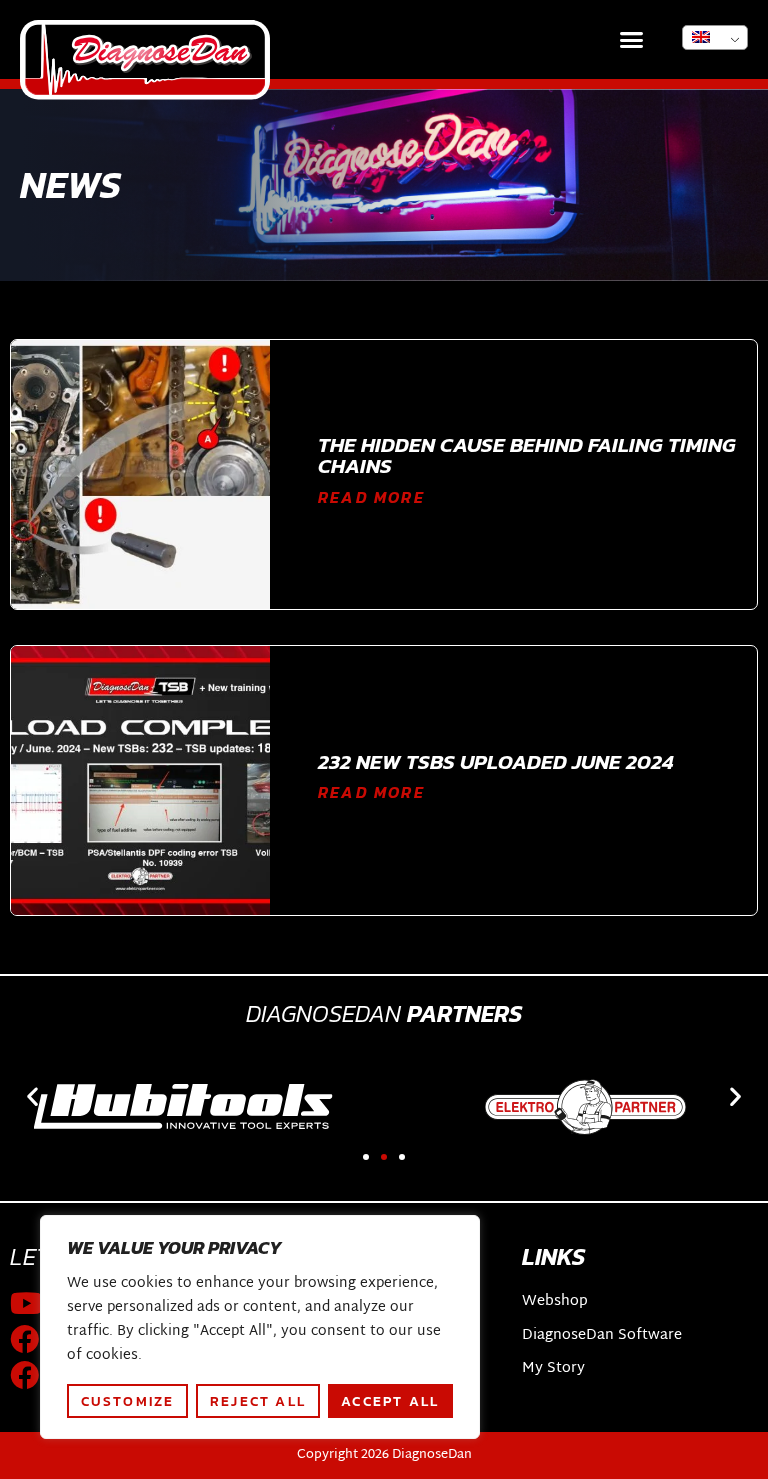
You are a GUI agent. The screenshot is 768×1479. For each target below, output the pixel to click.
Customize (128, 1401)
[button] (632, 40)
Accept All (390, 1401)
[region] (260, 1327)
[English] (715, 37)
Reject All (258, 1401)
